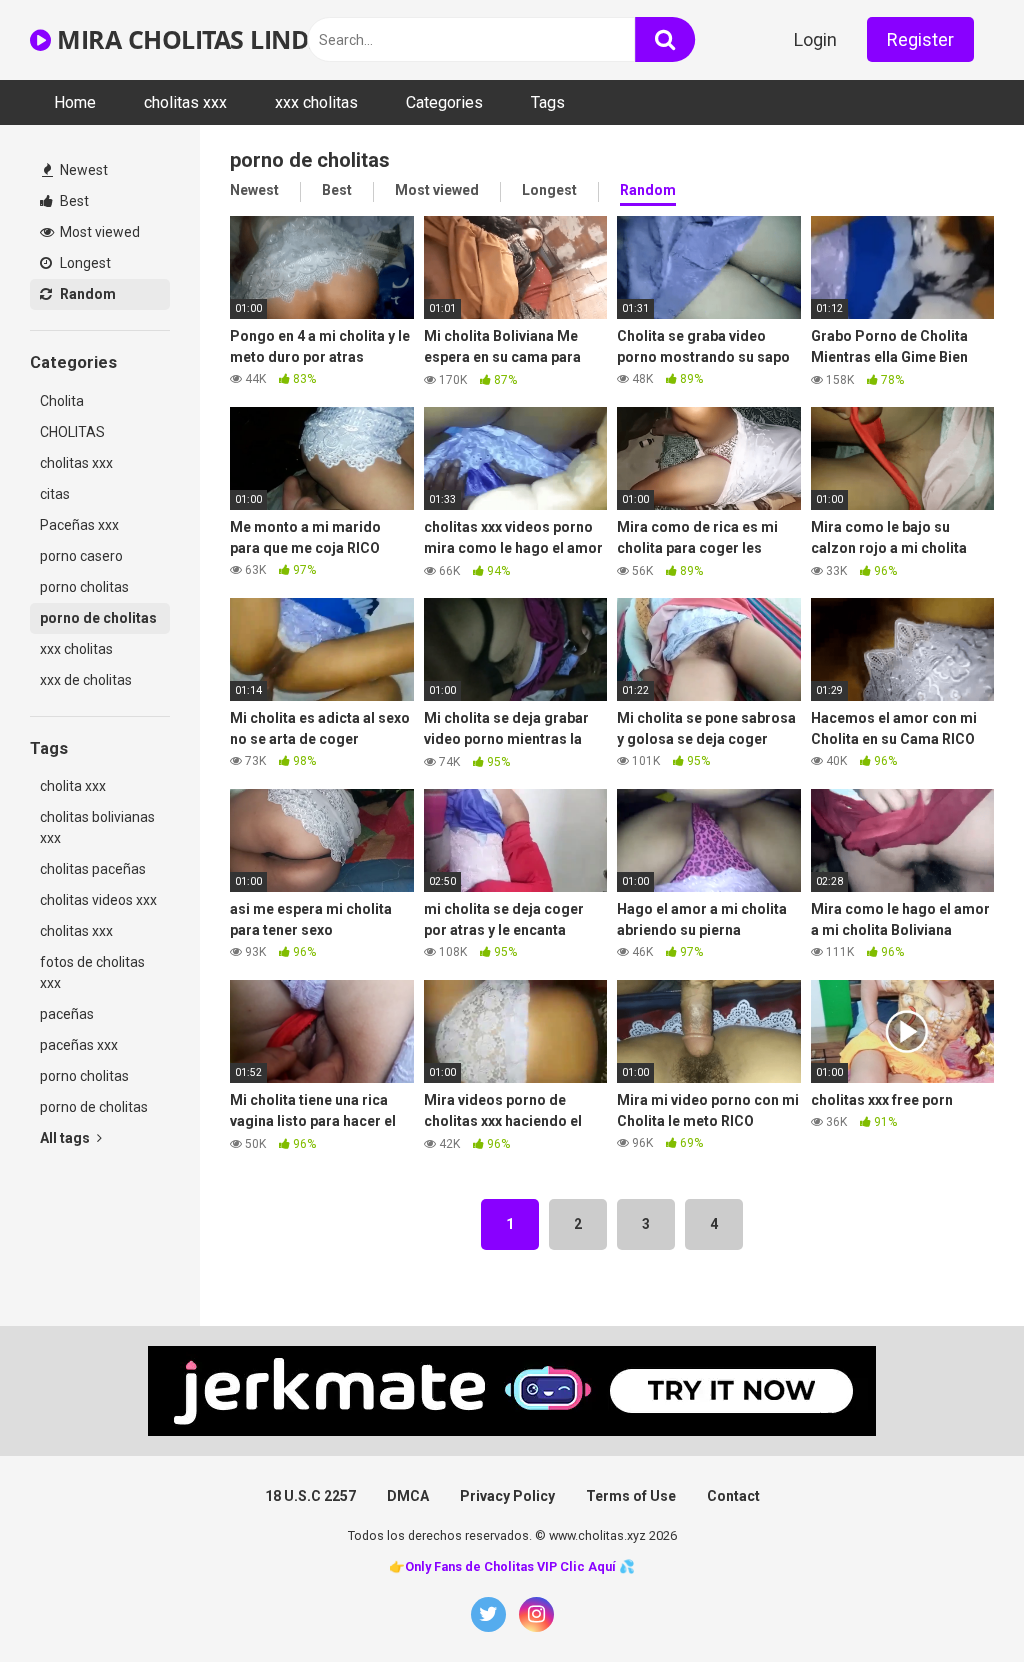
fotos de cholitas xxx (92, 972)
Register (920, 39)
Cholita (62, 401)
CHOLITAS (72, 432)
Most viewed (98, 232)
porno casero (81, 556)
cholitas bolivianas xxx (97, 827)
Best (73, 201)
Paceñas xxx (79, 525)
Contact (733, 1496)
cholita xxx (73, 786)
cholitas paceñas (93, 869)
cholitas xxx (185, 102)
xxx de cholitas (86, 680)
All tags (66, 1138)
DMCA (408, 1496)
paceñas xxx (79, 1045)
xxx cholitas (316, 102)
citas (55, 494)
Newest (82, 170)
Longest (84, 263)
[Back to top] (957, 1601)
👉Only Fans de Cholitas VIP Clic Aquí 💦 (512, 1566)
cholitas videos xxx (98, 900)
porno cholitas (84, 587)
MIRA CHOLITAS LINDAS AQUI (229, 39)
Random (86, 294)
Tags (548, 102)
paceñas (67, 1014)
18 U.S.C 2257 (310, 1496)
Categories (444, 102)
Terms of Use (631, 1496)
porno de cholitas (98, 618)
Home (75, 102)
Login (815, 39)
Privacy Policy (507, 1496)
